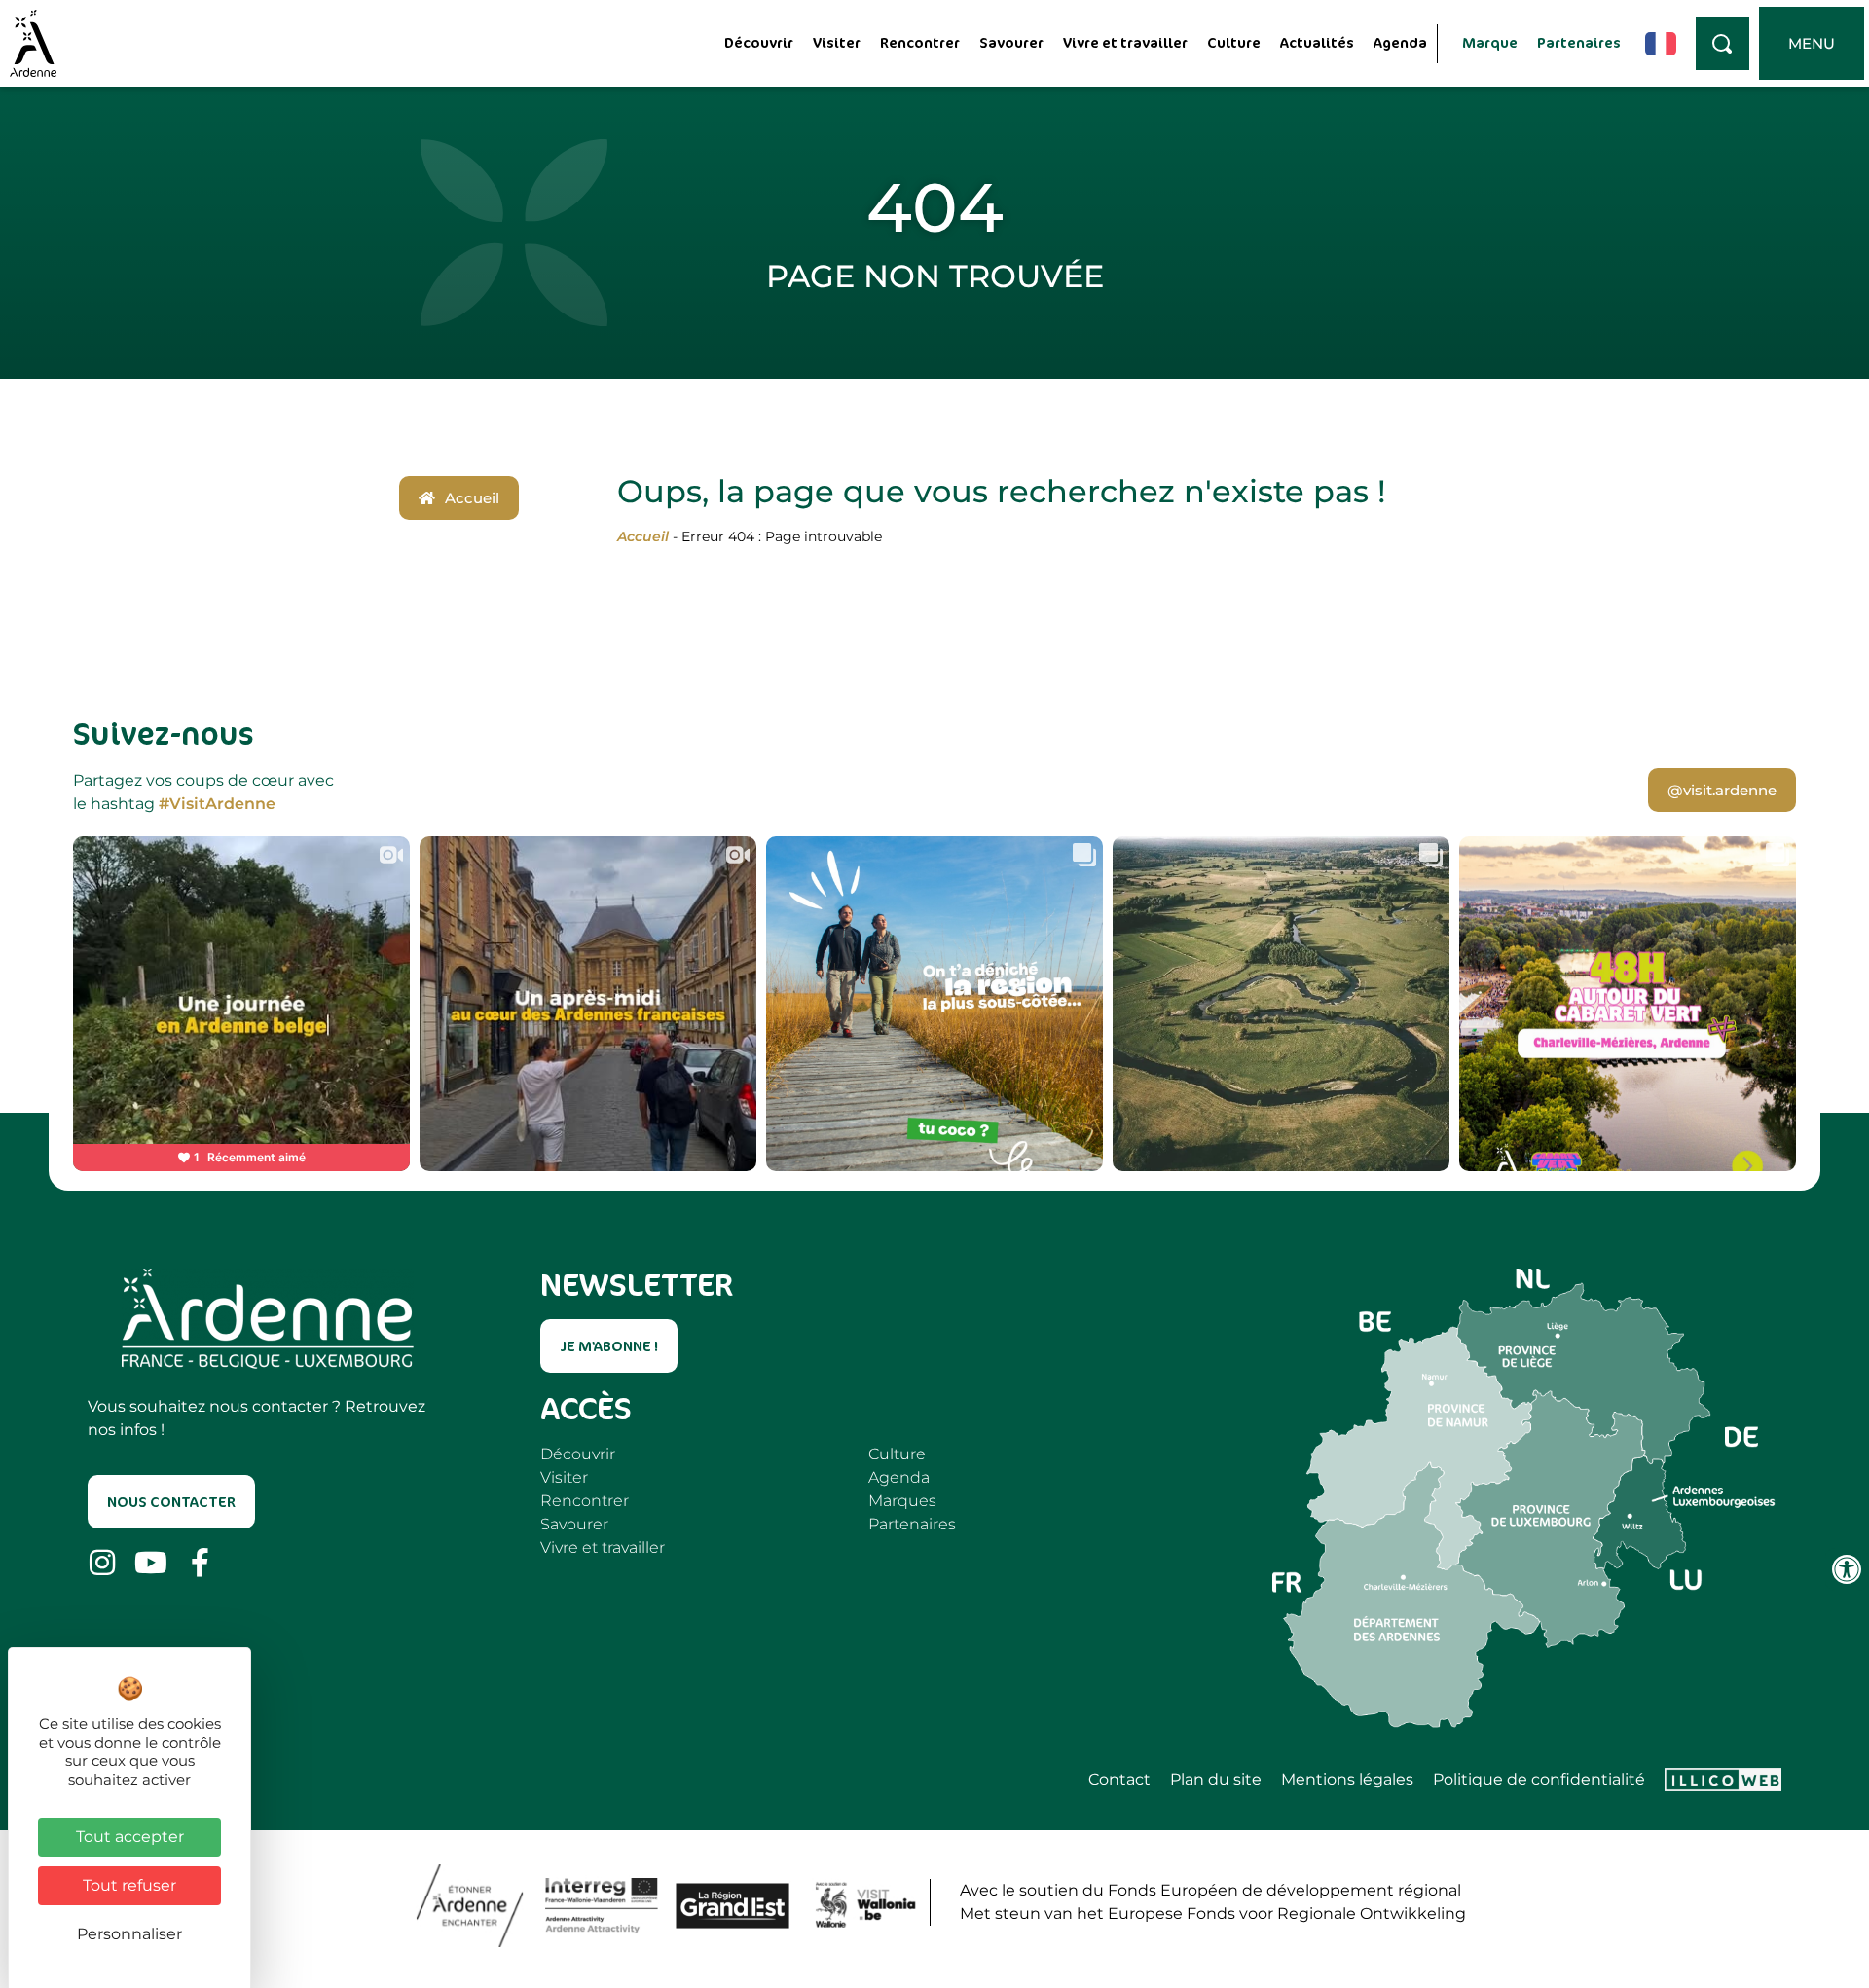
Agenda (1400, 42)
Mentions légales (1347, 1780)
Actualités (1317, 42)
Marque (1490, 42)
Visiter (837, 42)
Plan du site (1216, 1780)
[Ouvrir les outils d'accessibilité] (1847, 1569)
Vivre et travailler (1125, 42)
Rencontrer (920, 42)
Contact (1119, 1780)
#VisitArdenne (217, 804)
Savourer (1011, 42)
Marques (902, 1501)
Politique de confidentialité (1539, 1780)
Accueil (643, 536)
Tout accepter (130, 1837)
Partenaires (1579, 42)
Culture (1234, 42)
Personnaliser (129, 1934)
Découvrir (759, 42)
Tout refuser (129, 1885)
